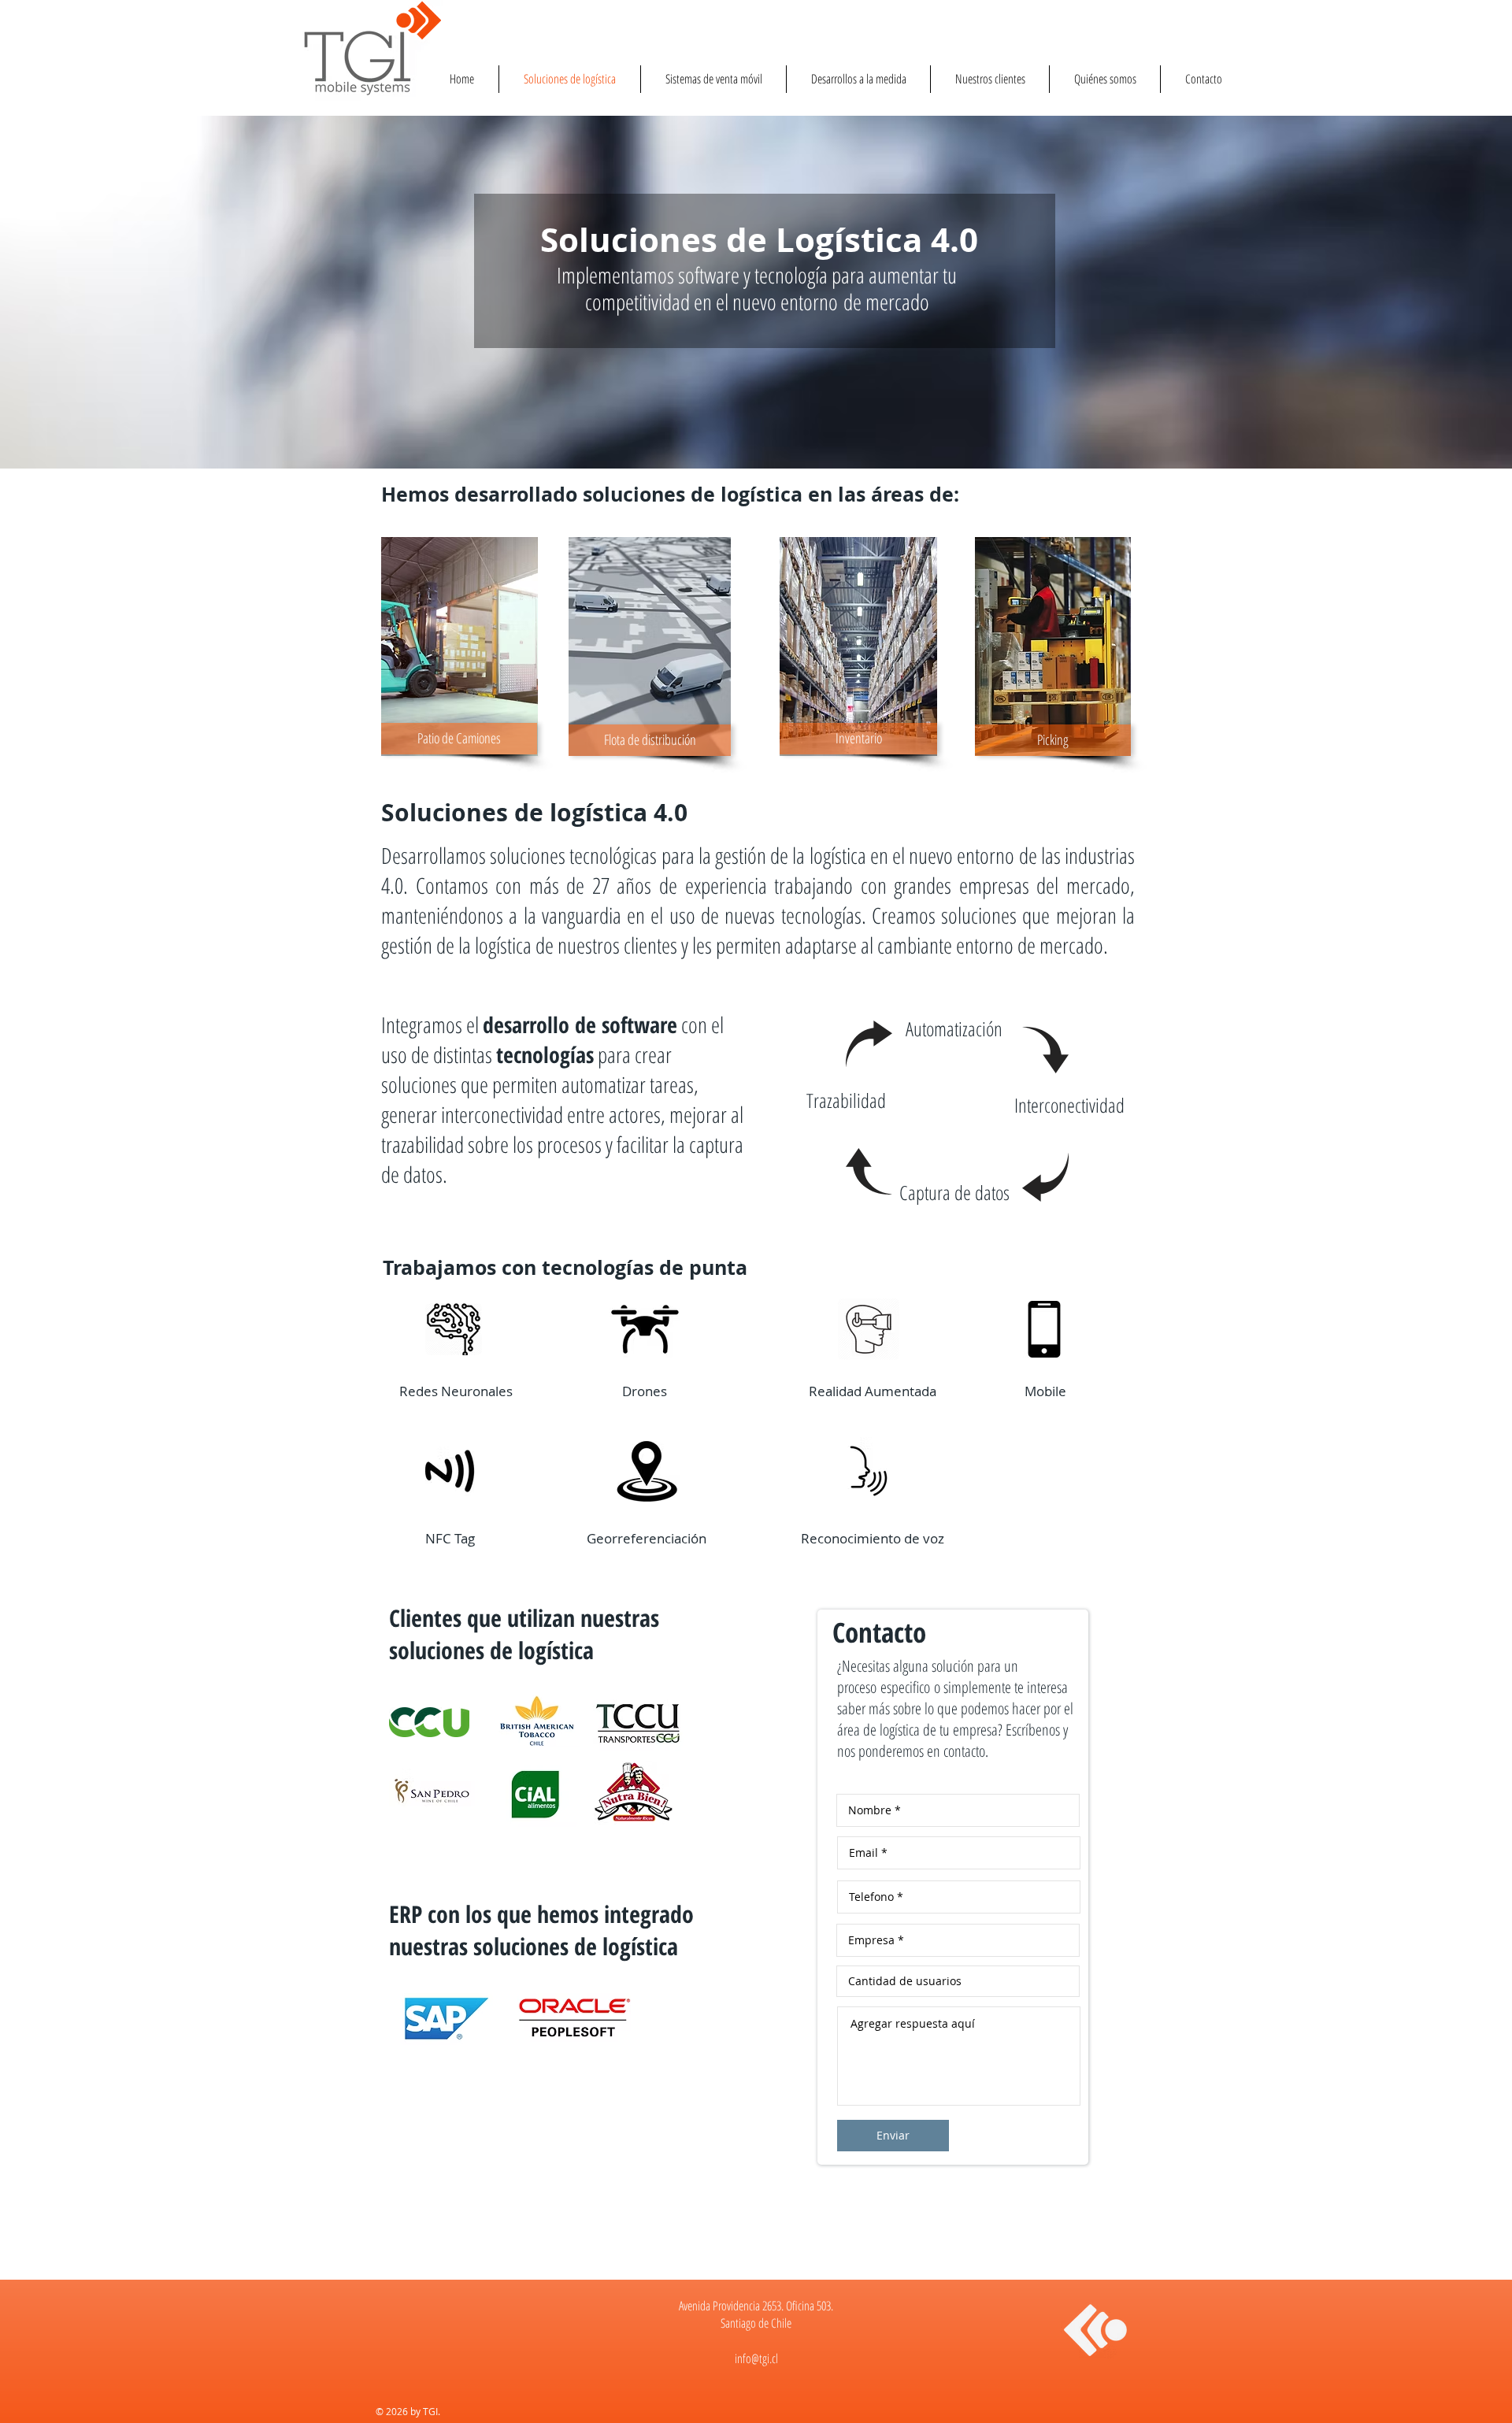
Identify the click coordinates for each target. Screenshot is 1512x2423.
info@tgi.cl (756, 2358)
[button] (1053, 740)
